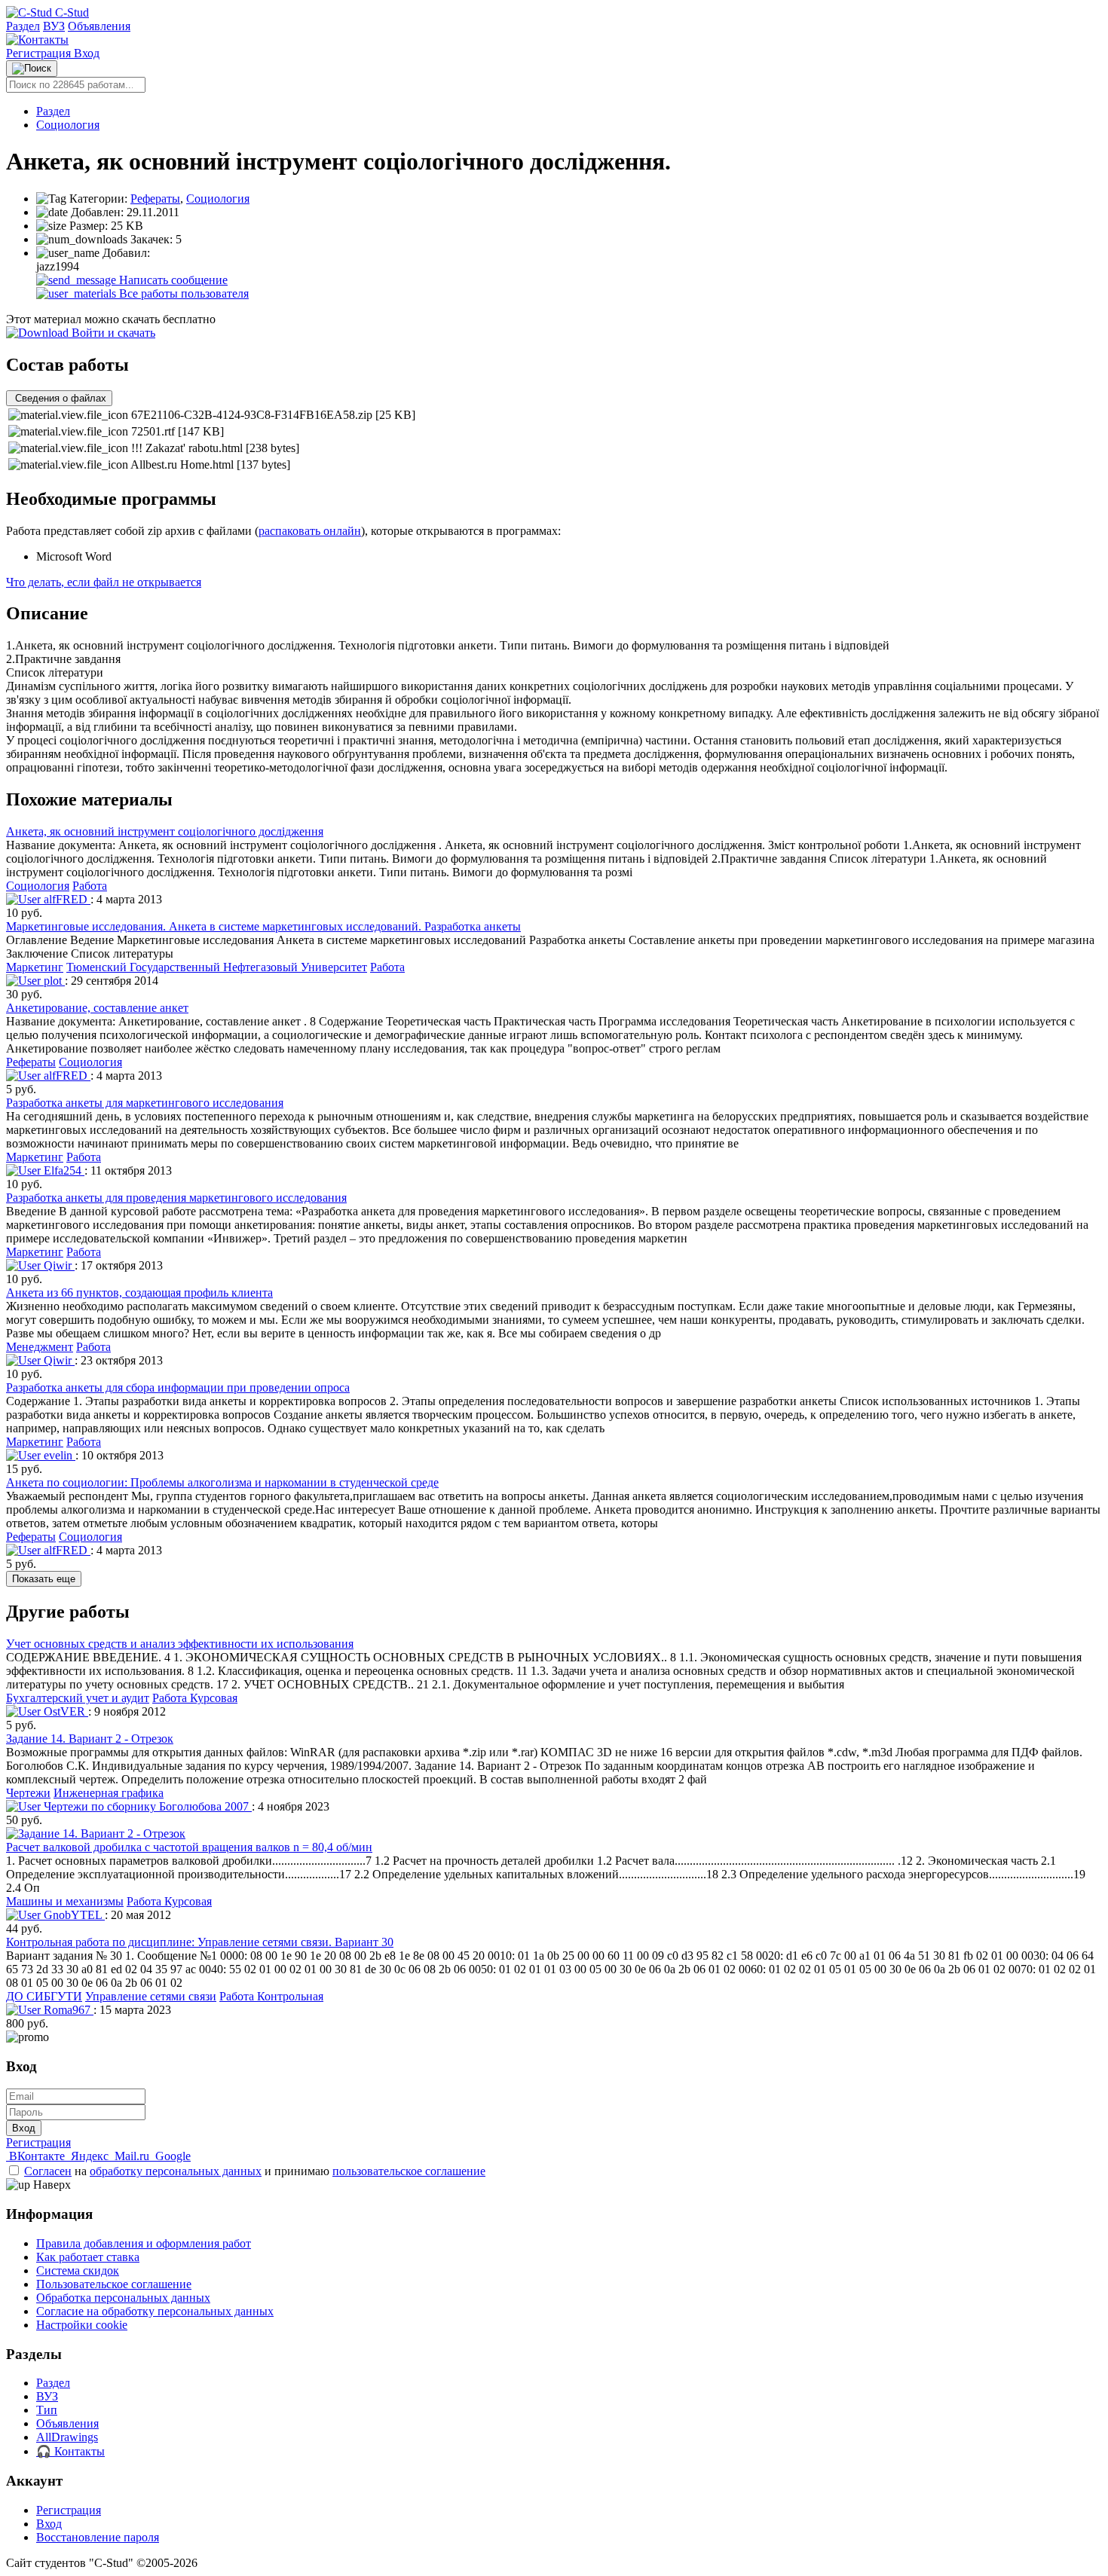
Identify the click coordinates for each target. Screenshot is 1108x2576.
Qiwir (58, 1265)
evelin (58, 1455)
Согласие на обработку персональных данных (155, 2311)
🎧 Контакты (70, 2451)
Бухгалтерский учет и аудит (78, 1698)
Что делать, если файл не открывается (104, 582)
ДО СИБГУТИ (44, 1996)
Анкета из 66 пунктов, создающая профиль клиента (139, 1293)
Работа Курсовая (195, 1698)
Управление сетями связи (151, 1996)
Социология (68, 125)
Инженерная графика (109, 1793)
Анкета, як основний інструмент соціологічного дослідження (165, 831)
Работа (90, 886)
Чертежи (28, 1793)
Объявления (99, 26)
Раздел (23, 26)
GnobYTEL (73, 1915)
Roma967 (67, 2010)
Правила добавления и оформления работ (144, 2243)
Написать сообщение (172, 280)
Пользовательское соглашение (114, 2284)
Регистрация (40, 53)
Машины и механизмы (65, 1901)
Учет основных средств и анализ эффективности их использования (180, 1644)
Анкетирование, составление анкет (97, 1008)
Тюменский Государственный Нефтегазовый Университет (217, 967)
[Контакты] (37, 40)
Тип (47, 2410)
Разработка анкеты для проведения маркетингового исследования (176, 1198)
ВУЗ (54, 26)
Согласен (48, 2171)
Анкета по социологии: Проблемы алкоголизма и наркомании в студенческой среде (222, 1482)
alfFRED (66, 899)
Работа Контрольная (271, 1996)
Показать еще (44, 1579)
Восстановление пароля (98, 2537)
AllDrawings (67, 2437)
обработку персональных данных (176, 2171)
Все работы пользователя (182, 293)
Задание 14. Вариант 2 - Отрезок (90, 1739)
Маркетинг (35, 967)
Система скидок (78, 2270)
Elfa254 (63, 1170)
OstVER (64, 1711)
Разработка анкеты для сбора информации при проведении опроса (178, 1387)
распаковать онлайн (310, 531)
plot (53, 981)
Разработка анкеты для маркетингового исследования (145, 1103)
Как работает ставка (88, 2257)
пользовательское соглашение (409, 2171)
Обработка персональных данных (123, 2298)
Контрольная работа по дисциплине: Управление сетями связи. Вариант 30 (200, 1942)
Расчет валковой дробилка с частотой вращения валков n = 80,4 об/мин (189, 1847)
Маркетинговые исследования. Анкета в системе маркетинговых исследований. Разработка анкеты (263, 926)
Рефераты (155, 199)
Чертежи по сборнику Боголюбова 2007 (146, 1806)
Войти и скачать (112, 333)
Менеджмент (40, 1347)
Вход (87, 53)
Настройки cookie (82, 2325)
